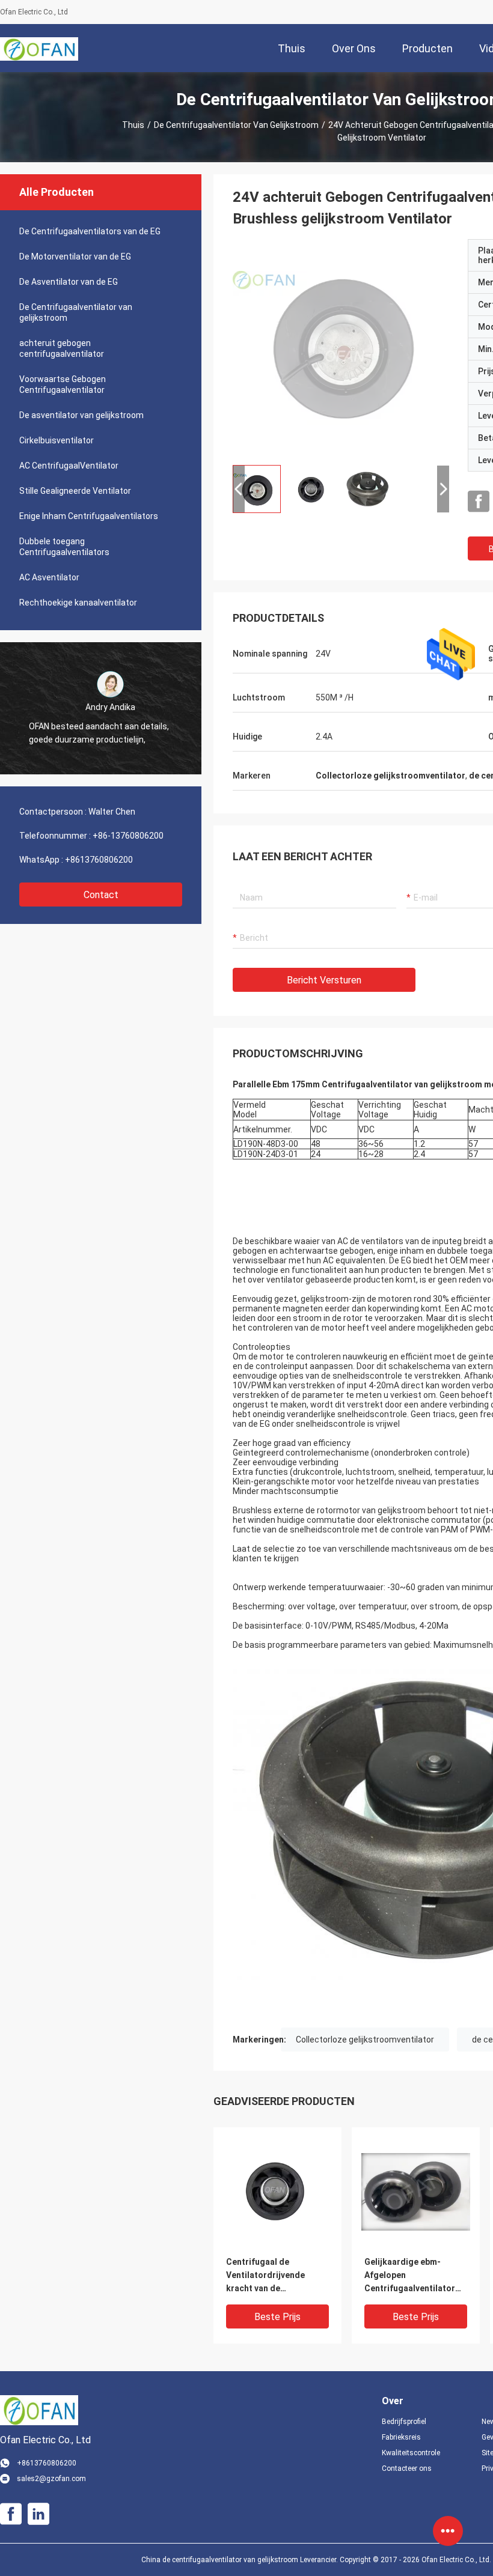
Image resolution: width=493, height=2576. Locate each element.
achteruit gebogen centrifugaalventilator (62, 348)
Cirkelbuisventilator (57, 440)
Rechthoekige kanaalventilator (78, 603)
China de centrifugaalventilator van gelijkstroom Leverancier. (240, 2560)
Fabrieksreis (401, 2437)
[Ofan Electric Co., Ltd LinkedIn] (38, 2514)
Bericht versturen (324, 980)
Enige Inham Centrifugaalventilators (89, 516)
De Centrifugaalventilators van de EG (90, 231)
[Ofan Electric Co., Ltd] (39, 48)
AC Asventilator (49, 577)
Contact (101, 895)
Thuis (133, 125)
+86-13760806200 (128, 836)
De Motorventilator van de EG (75, 257)
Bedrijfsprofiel (404, 2422)
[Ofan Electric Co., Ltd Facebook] (479, 502)
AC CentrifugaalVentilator (69, 466)
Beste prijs (277, 2317)
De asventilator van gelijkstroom (81, 415)
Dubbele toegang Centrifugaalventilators (64, 547)
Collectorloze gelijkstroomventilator (365, 2040)
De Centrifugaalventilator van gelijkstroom (236, 125)
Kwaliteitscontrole (411, 2453)
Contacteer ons (407, 2468)
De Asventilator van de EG (69, 282)
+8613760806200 (99, 860)
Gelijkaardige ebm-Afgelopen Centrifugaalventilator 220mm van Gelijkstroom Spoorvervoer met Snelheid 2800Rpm (414, 2276)
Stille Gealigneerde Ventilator (75, 491)
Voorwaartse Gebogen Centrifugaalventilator (63, 384)
